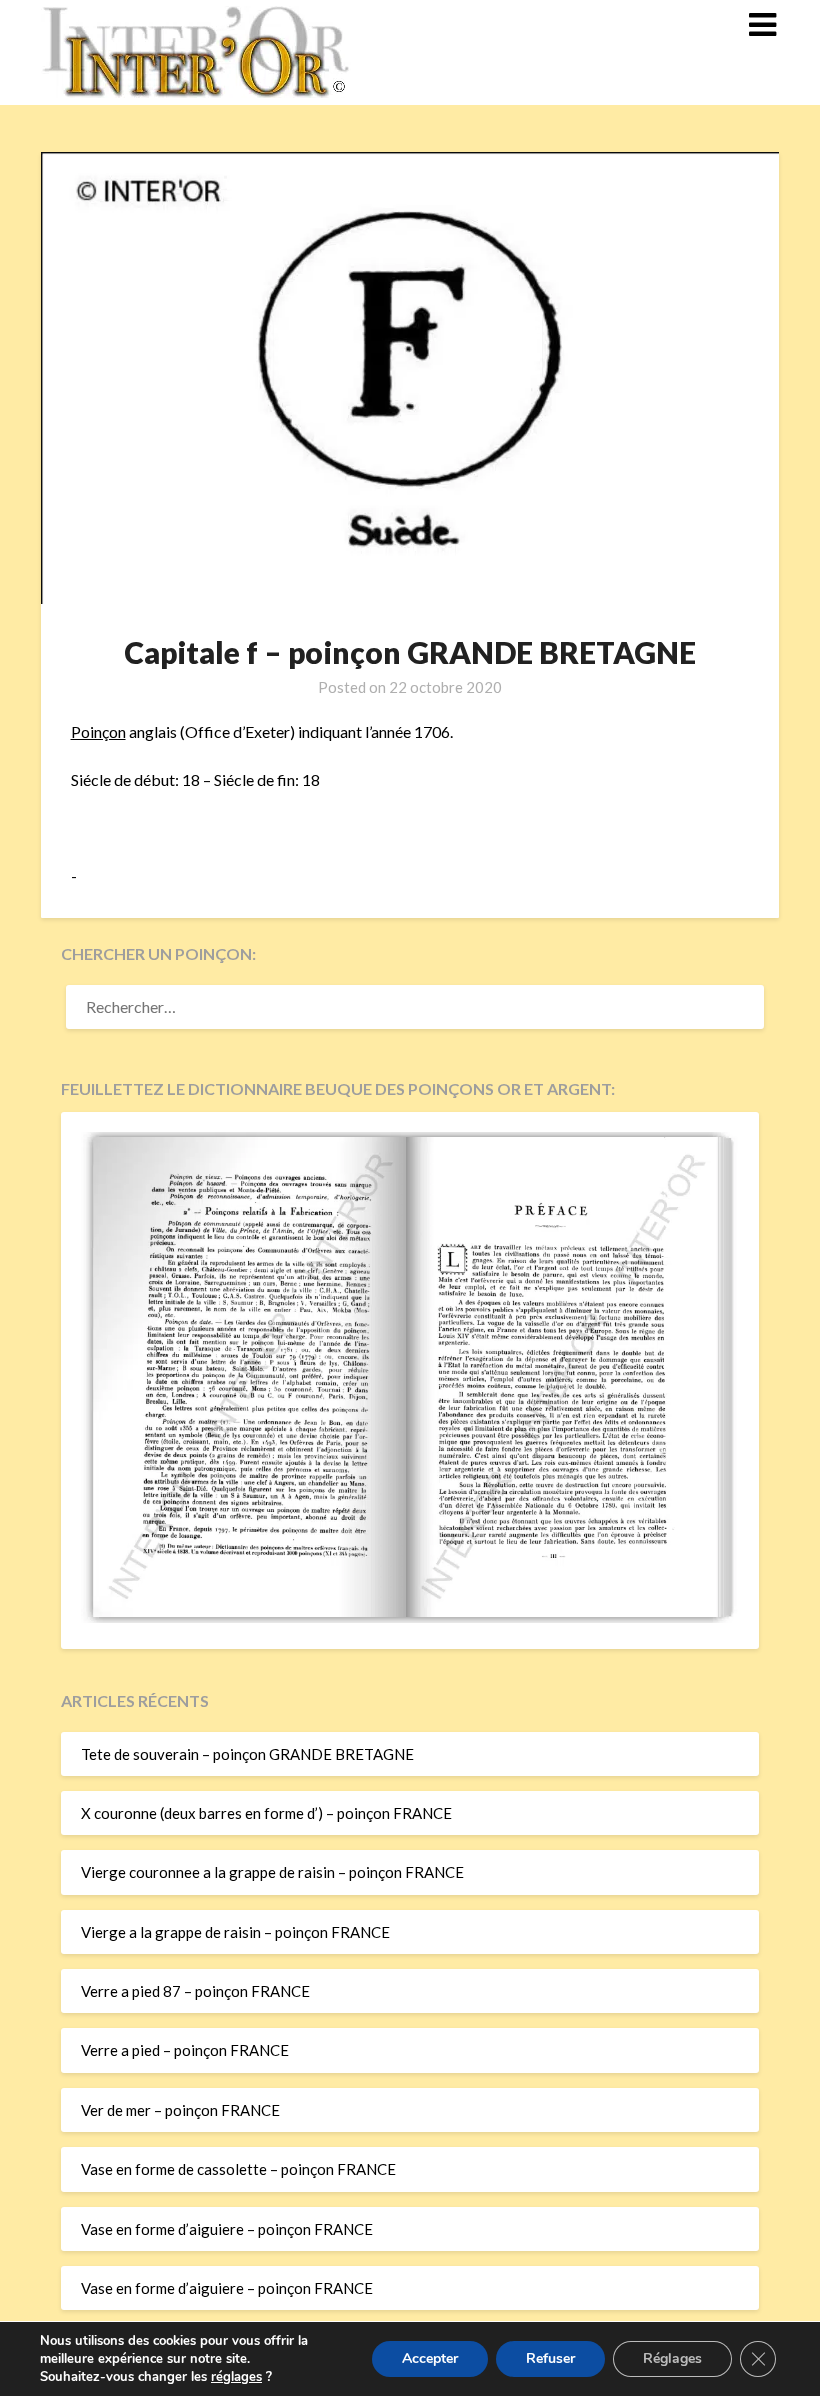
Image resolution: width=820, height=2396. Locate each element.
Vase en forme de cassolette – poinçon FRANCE (238, 2169)
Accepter (430, 2358)
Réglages (672, 2358)
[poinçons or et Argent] (410, 1617)
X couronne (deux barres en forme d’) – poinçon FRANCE (266, 1813)
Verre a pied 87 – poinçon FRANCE (195, 1991)
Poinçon (98, 731)
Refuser (550, 2358)
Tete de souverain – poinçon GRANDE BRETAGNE (247, 1754)
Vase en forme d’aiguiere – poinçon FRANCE (227, 2229)
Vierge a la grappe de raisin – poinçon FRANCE (235, 1932)
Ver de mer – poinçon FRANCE (180, 2110)
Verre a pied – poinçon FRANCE (185, 2050)
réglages (236, 2377)
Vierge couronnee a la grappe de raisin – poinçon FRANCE (272, 1872)
